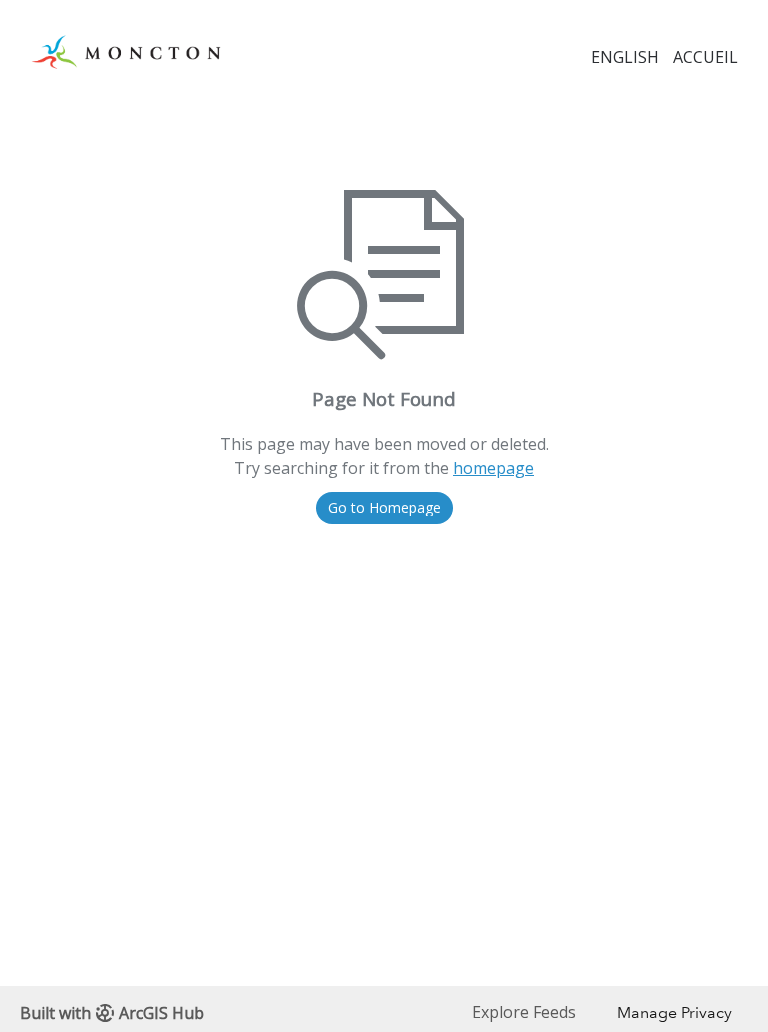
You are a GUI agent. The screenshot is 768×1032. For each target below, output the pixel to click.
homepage (493, 468)
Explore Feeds (524, 1012)
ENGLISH (625, 57)
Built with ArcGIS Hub (112, 1013)
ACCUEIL (705, 57)
